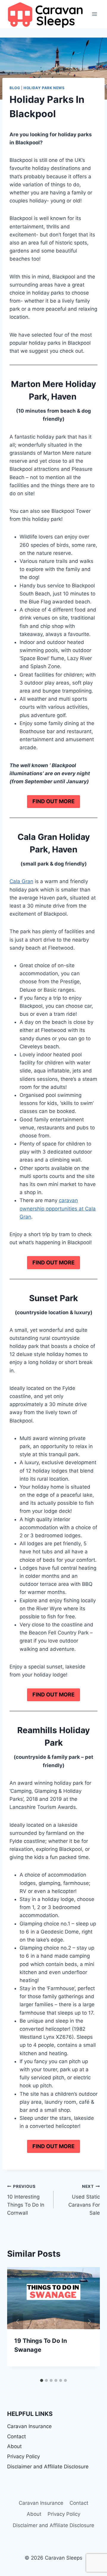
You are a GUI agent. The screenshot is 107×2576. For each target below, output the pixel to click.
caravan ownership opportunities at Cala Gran (58, 1208)
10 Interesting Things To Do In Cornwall (26, 2200)
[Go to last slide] (18, 2321)
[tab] (42, 2380)
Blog (15, 88)
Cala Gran (21, 881)
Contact (16, 2436)
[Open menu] (94, 14)
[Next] (89, 2321)
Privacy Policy (23, 2456)
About (14, 2446)
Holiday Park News (44, 88)
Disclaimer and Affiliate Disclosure (48, 2467)
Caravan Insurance (29, 2426)
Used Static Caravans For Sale (84, 2200)
